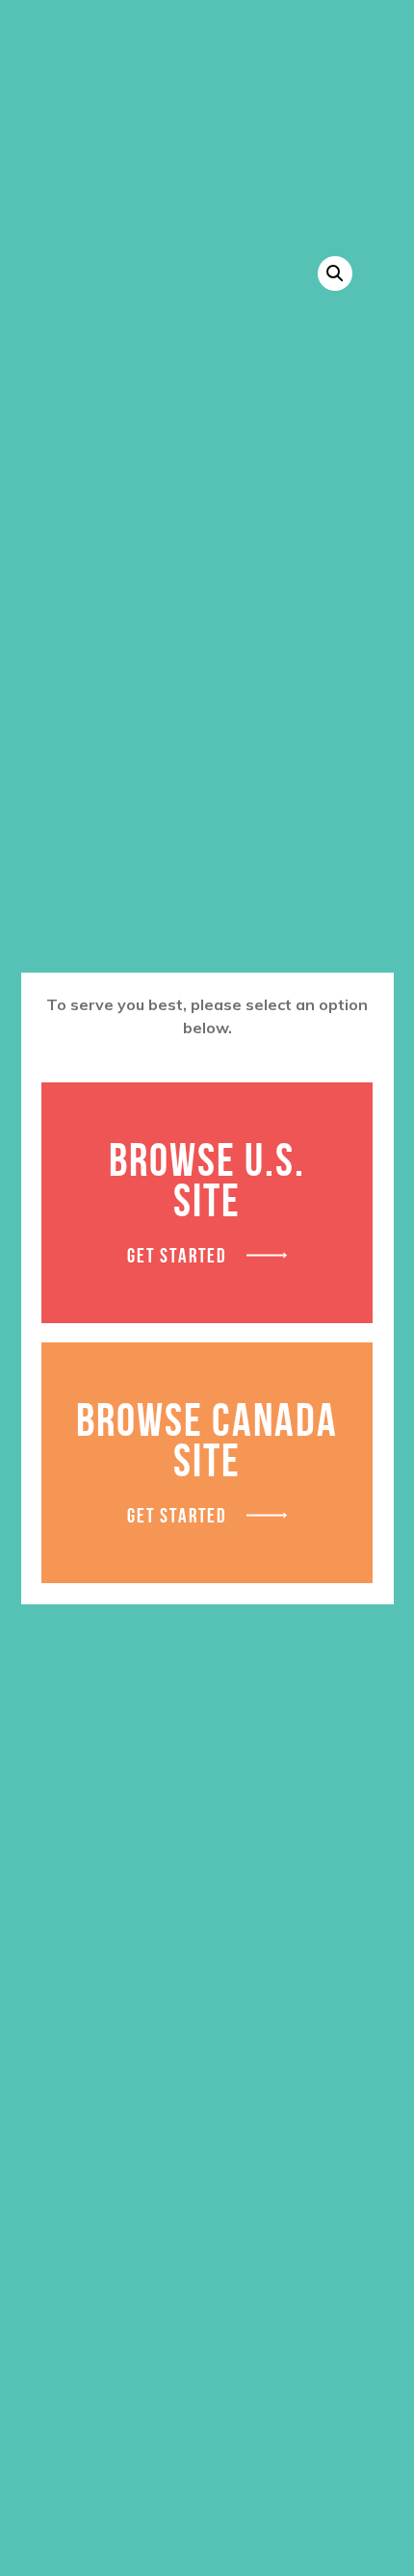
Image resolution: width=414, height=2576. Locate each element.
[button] (335, 273)
